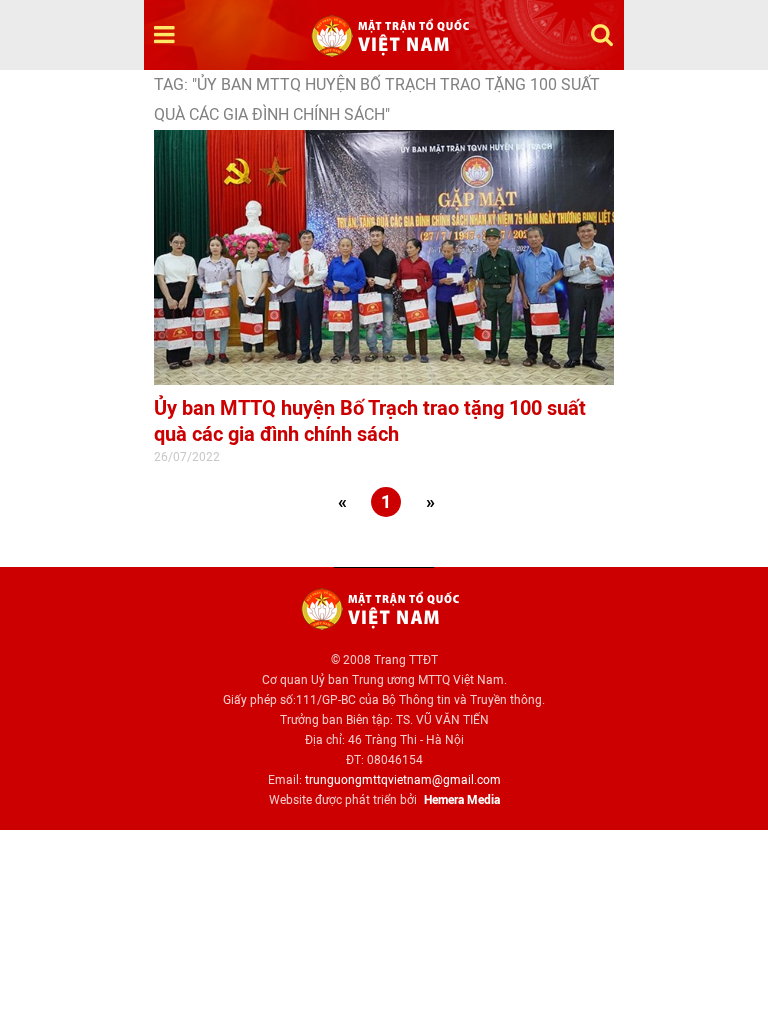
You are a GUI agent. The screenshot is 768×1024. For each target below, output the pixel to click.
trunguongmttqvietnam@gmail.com (403, 780)
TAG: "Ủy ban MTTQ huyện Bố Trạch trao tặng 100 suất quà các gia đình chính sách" (377, 99)
